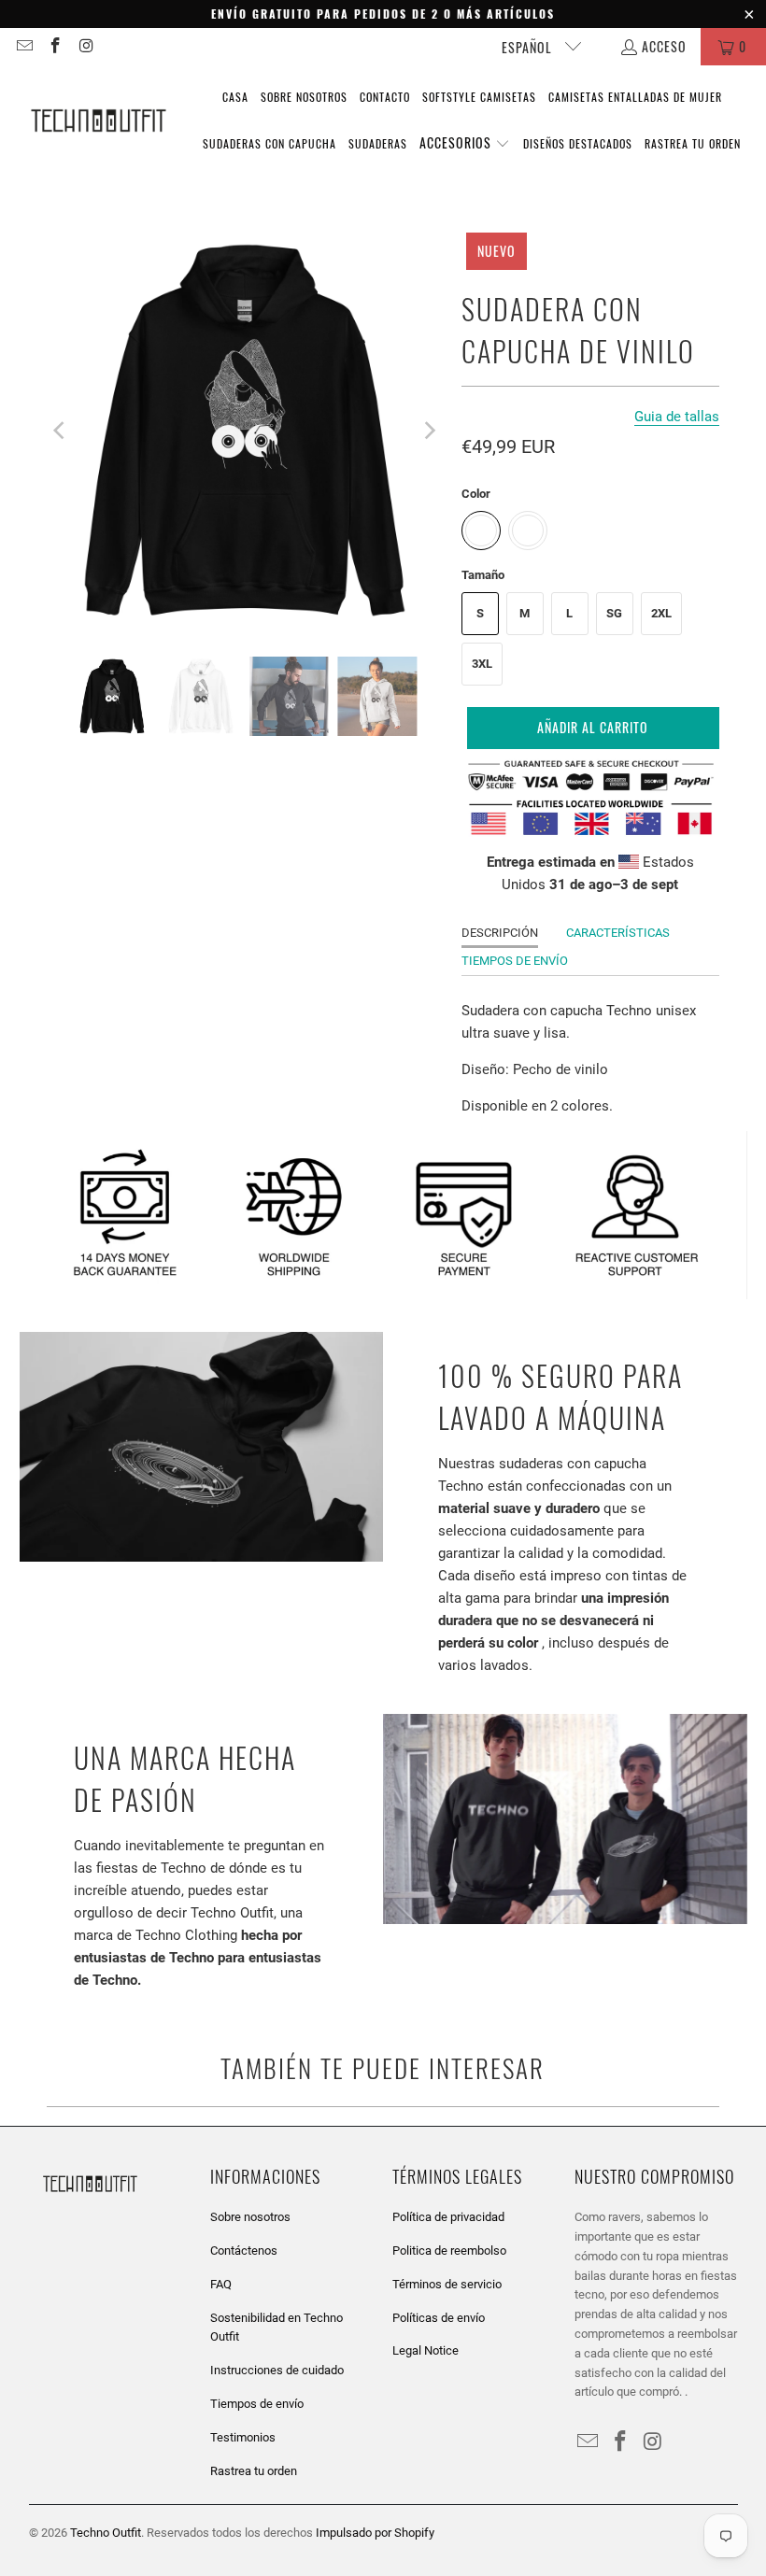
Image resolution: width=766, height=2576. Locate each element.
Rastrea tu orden (254, 2471)
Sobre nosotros (250, 2217)
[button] (465, 144)
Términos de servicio (447, 2284)
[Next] (429, 431)
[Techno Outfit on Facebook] (55, 46)
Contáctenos (244, 2250)
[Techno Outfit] (98, 121)
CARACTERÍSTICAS (618, 933)
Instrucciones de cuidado (277, 2370)
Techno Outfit (106, 2533)
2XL (661, 613)
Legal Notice (426, 2350)
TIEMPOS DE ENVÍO (515, 961)
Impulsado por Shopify (375, 2533)
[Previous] (61, 431)
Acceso (664, 46)
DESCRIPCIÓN (500, 933)
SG (614, 613)
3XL (482, 664)
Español (529, 47)
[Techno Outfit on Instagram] (86, 46)
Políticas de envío (439, 2318)
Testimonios (243, 2437)
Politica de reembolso (449, 2250)
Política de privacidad (448, 2217)
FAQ (221, 2284)
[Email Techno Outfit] (23, 46)
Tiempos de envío (257, 2404)
